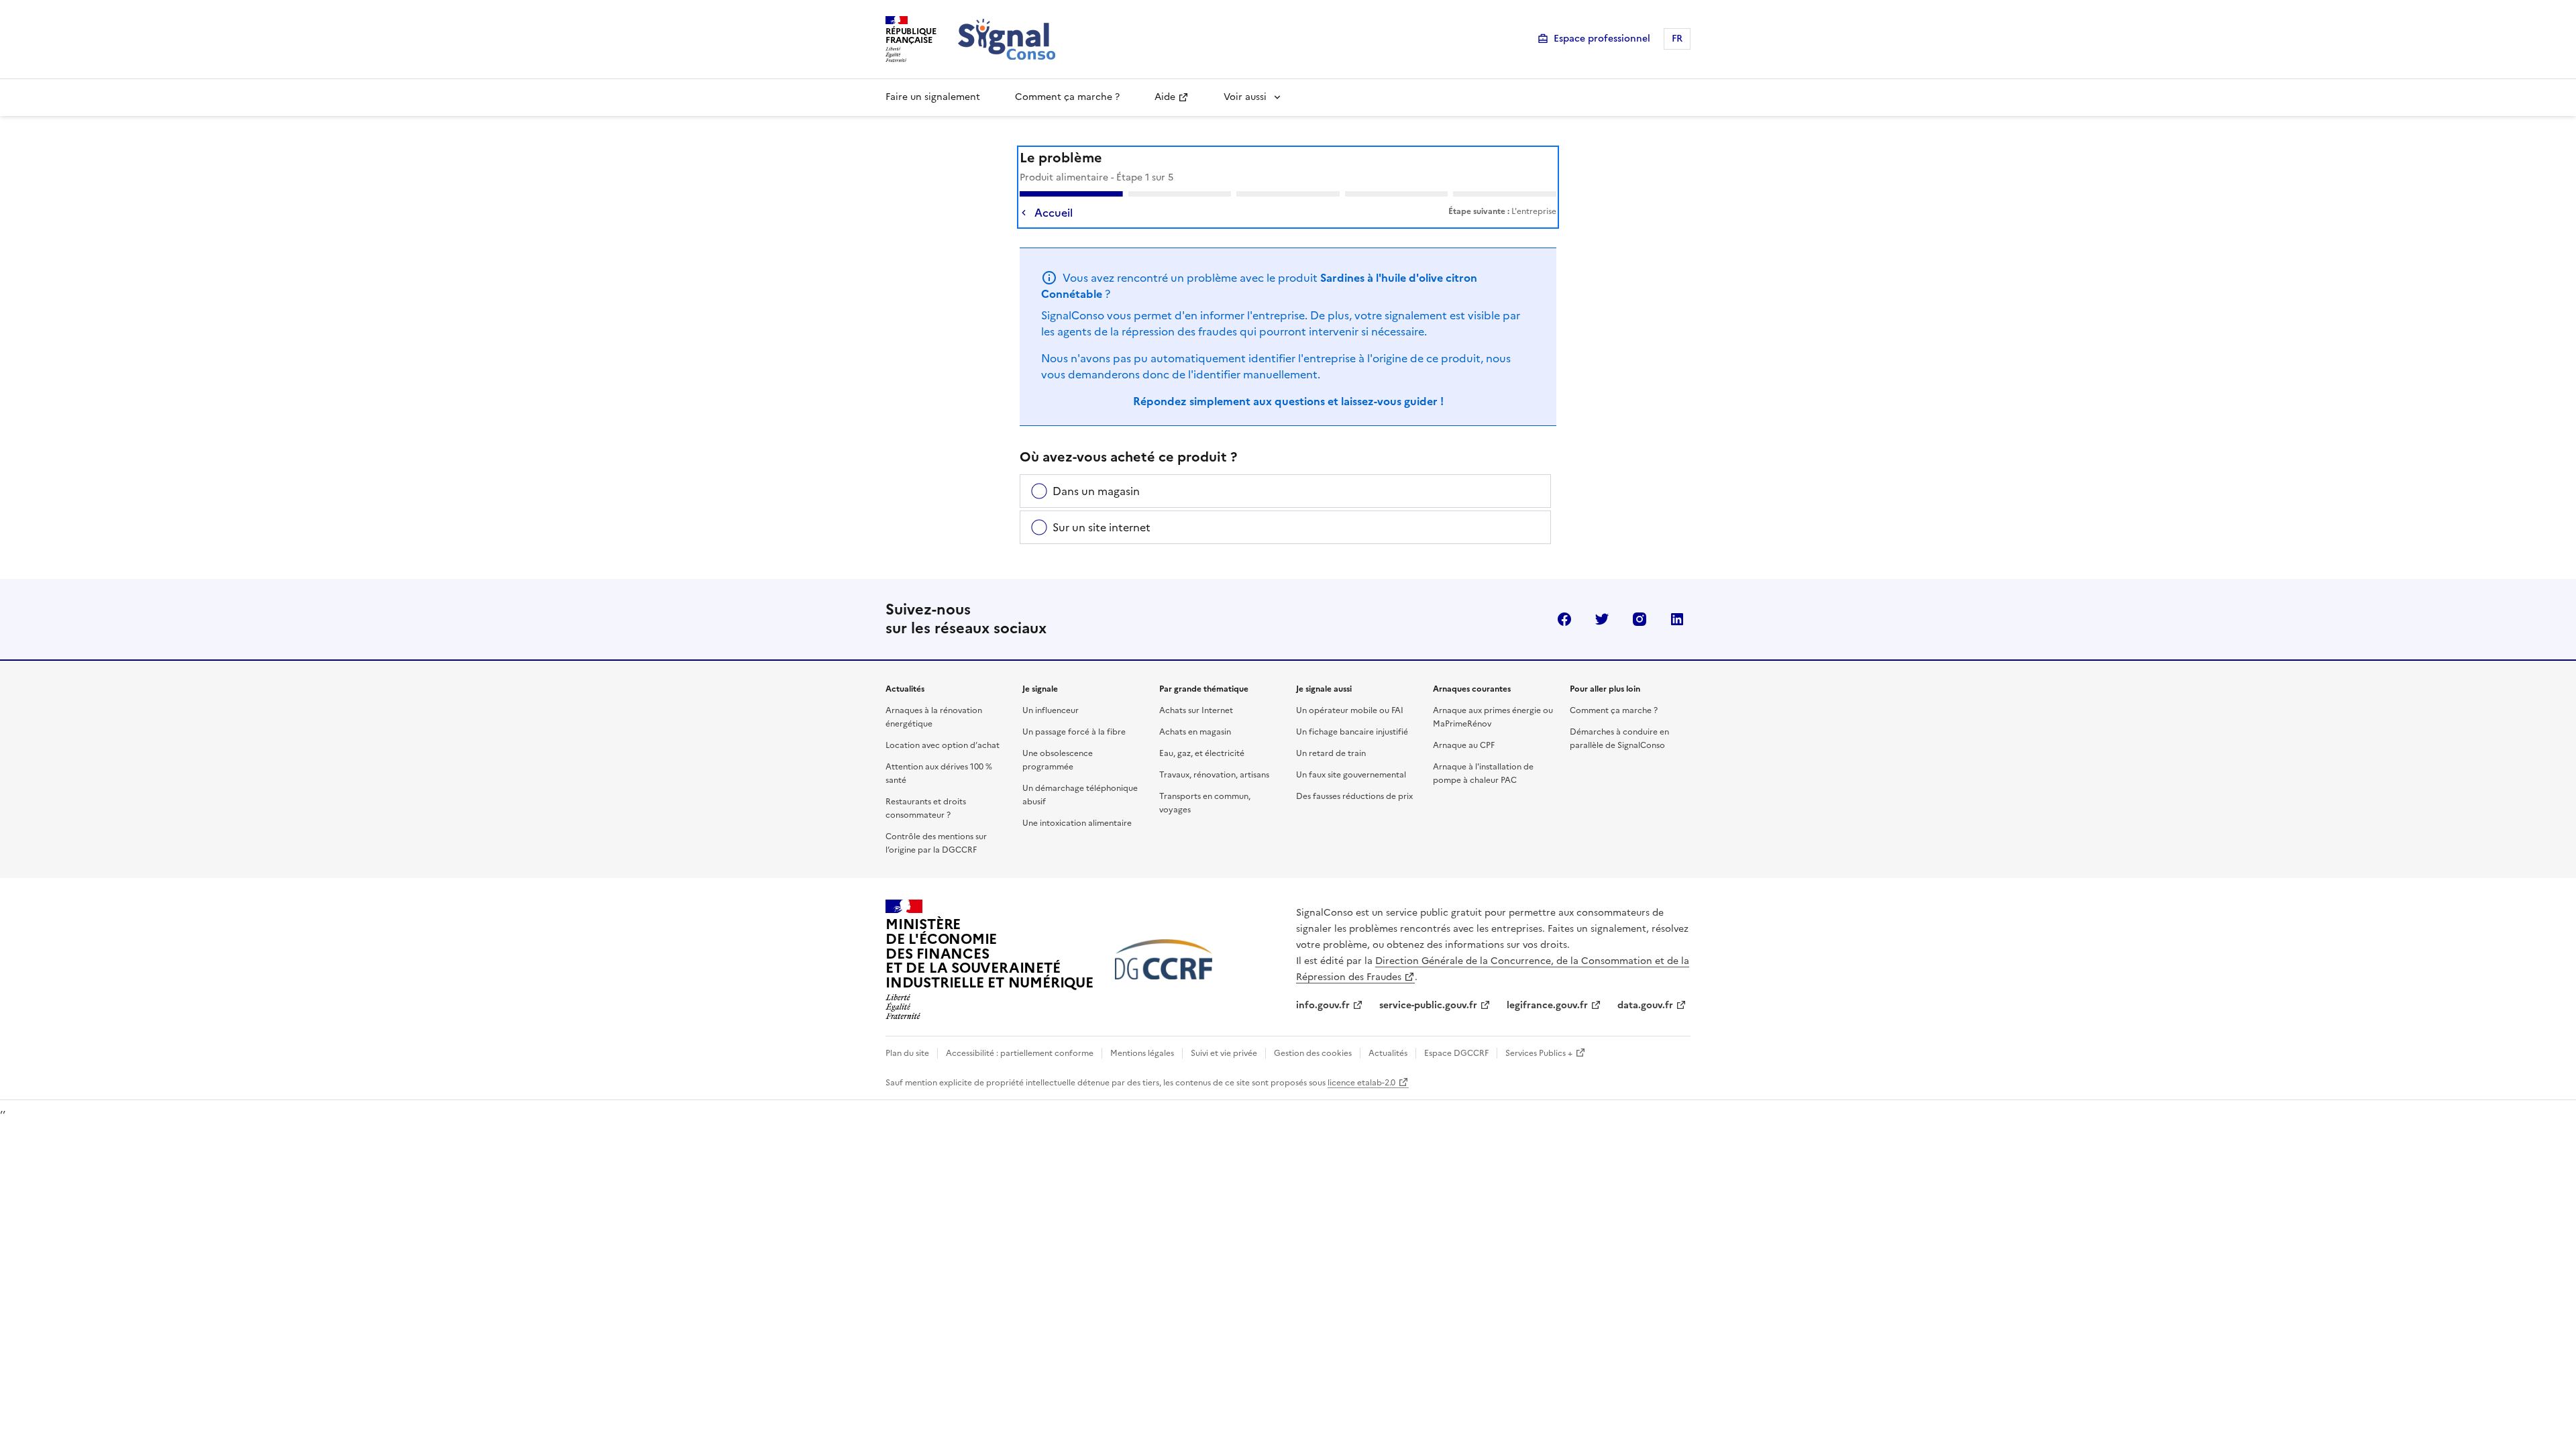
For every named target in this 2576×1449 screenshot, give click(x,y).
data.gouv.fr (1645, 1005)
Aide (1165, 97)
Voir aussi (1245, 97)
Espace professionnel (1602, 39)
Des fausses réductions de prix (1354, 796)
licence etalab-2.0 (1361, 1083)
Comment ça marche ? (1067, 97)
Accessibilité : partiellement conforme (1020, 1053)
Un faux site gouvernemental (1351, 775)
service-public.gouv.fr (1428, 1005)
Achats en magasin (1195, 732)
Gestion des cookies (1313, 1053)
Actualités (1388, 1053)
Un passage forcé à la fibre (1074, 732)
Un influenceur (1051, 710)
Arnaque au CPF (1464, 745)
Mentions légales (1142, 1053)
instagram (1640, 619)
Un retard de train (1331, 753)
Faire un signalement (933, 97)
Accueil (1054, 213)
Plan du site (907, 1053)
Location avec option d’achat (943, 745)
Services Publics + (1539, 1053)
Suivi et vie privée (1224, 1053)
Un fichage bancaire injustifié (1352, 732)
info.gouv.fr (1323, 1005)
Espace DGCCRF (1456, 1053)
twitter (1602, 619)
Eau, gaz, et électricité (1202, 753)
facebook (1564, 619)
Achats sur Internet (1196, 710)
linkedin (1677, 619)
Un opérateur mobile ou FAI (1350, 710)
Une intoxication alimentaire (1077, 823)
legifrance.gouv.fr (1547, 1005)
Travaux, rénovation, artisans (1214, 775)
